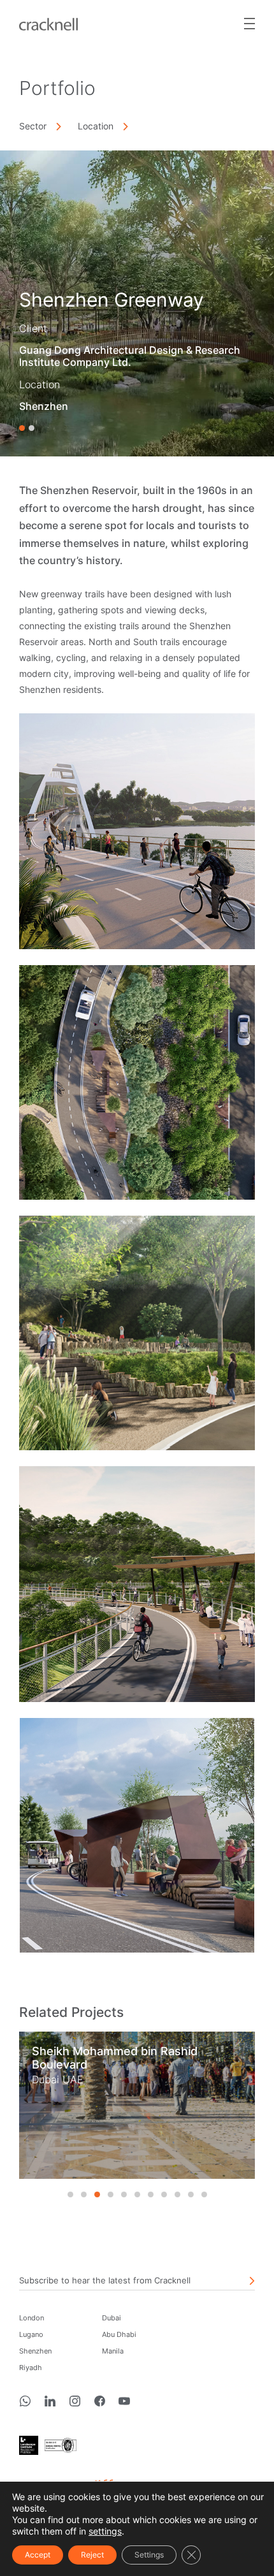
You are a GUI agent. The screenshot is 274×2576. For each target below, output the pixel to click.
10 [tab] (191, 2194)
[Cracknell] (48, 23)
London (32, 2318)
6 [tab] (137, 2194)
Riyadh (31, 2368)
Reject (92, 2555)
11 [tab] (204, 2194)
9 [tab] (177, 2194)
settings (105, 2531)
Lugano (31, 2334)
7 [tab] (151, 2194)
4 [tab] (111, 2194)
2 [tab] (32, 428)
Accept (38, 2555)
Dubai (112, 2318)
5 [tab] (124, 2194)
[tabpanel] (137, 2105)
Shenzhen (35, 2351)
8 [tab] (164, 2194)
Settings (149, 2555)
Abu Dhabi (119, 2334)
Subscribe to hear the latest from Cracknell (105, 2280)
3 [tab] (97, 2194)
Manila (113, 2351)
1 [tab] (22, 428)
